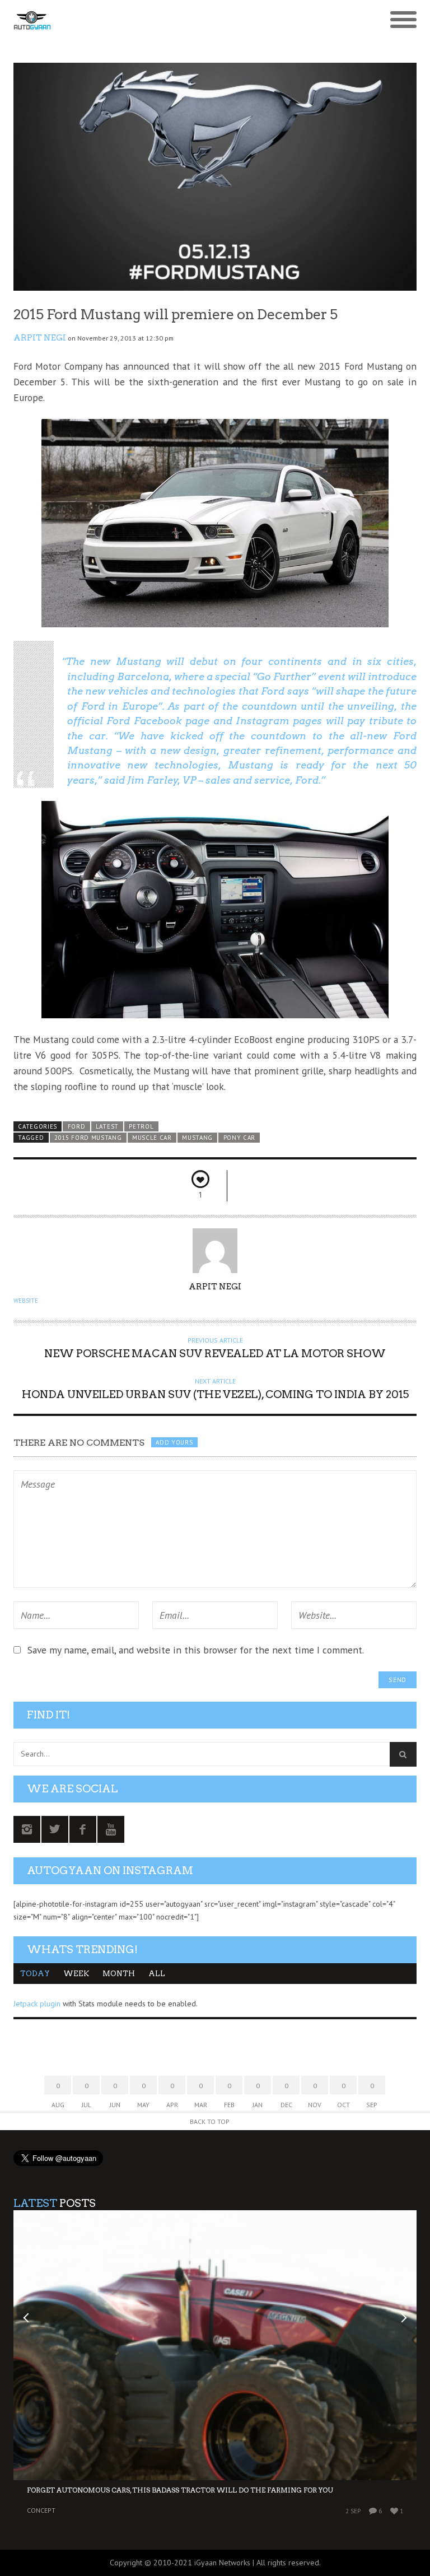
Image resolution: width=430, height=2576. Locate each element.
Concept (41, 2510)
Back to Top (210, 2121)
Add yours (174, 1442)
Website (26, 1301)
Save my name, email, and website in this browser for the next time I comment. (196, 1650)
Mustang (197, 1138)
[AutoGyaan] (165, 20)
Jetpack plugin (37, 2004)
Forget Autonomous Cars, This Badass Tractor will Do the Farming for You (180, 2490)
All (157, 1974)
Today (35, 1974)
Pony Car (240, 1138)
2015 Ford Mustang (88, 1138)
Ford (77, 1126)
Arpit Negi (40, 338)
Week (76, 1974)
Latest (107, 1126)
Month (119, 1974)
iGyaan (205, 2563)
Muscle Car (152, 1138)
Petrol (141, 1126)
